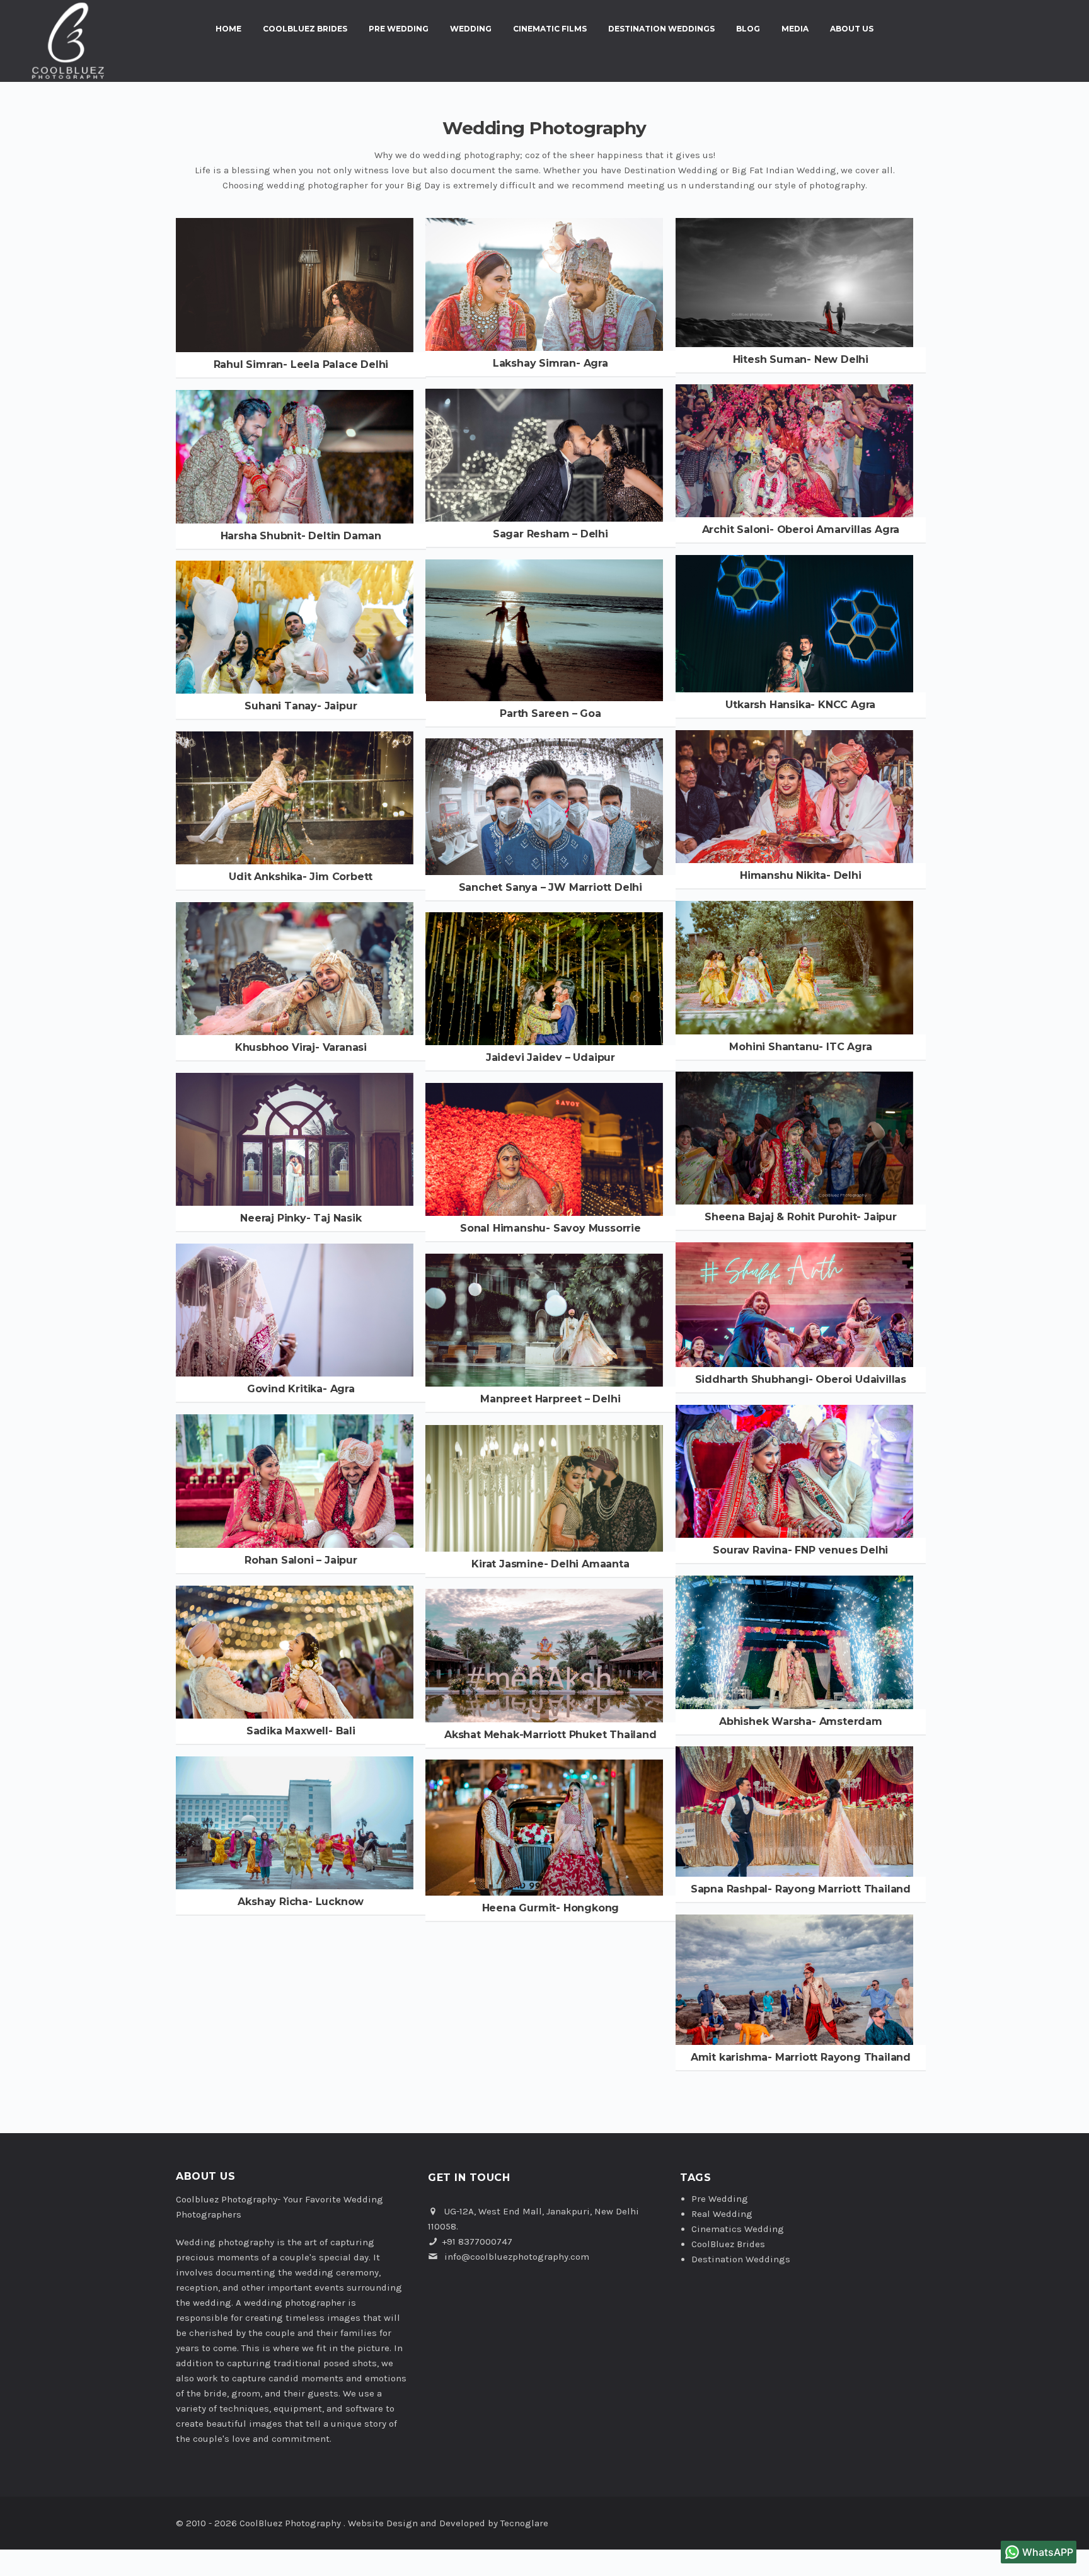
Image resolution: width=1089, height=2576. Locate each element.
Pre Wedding (399, 29)
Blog (748, 29)
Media (795, 29)
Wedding (471, 29)
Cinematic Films (550, 29)
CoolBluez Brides (305, 29)
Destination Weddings (661, 29)
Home (228, 29)
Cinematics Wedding (738, 2229)
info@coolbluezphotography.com (517, 2257)
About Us (852, 29)
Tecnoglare (524, 2523)
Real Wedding (722, 2214)
